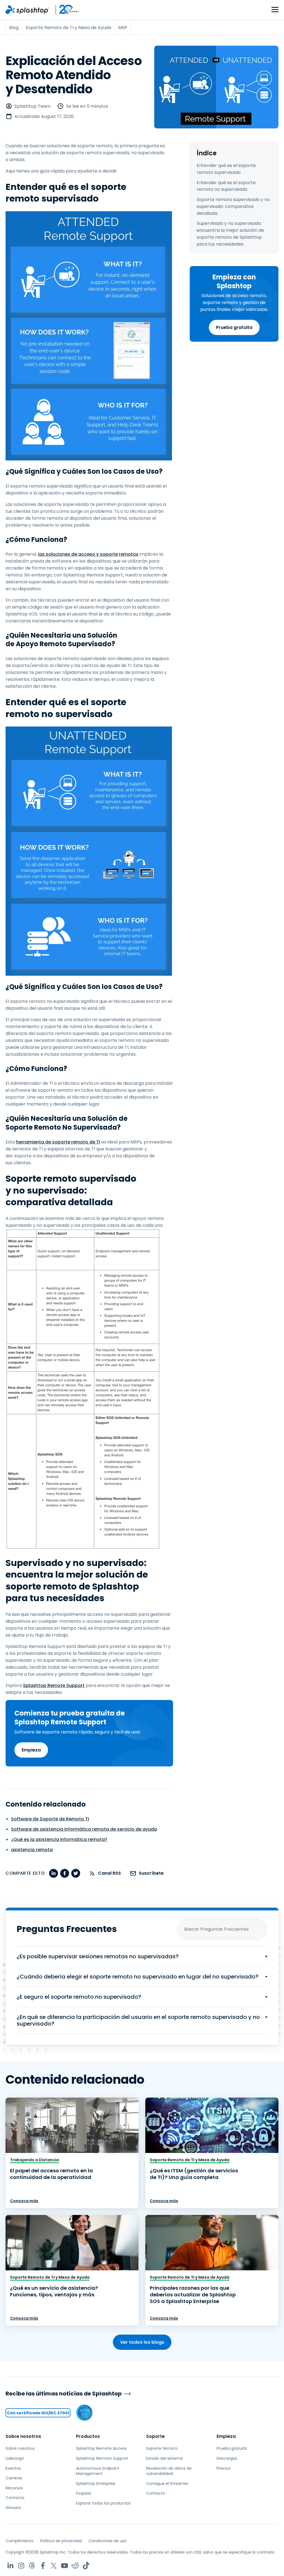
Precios (224, 2468)
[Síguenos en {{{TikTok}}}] (86, 2566)
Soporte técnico (162, 2448)
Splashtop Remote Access (101, 2448)
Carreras (14, 2478)
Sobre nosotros (23, 2436)
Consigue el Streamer (167, 2484)
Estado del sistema (164, 2458)
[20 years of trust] (65, 10)
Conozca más (24, 2201)
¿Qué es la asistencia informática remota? (59, 1839)
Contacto (15, 2498)
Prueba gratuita (234, 327)
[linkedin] (54, 1873)
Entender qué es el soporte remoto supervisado (226, 169)
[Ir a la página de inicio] (27, 10)
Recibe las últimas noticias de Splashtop (64, 2394)
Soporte (155, 2436)
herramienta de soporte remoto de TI (58, 1142)
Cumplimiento (20, 2541)
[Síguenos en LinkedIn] (10, 2566)
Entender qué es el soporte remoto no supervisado (226, 186)
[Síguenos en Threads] (32, 2566)
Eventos (13, 2468)
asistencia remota (32, 1850)
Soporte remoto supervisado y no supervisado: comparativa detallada (233, 206)
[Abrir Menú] (275, 10)
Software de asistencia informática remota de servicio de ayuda (84, 1829)
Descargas (227, 2458)
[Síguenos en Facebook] (43, 2566)
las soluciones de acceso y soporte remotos (88, 554)
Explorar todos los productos (103, 2503)
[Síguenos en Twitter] (54, 2566)
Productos (88, 2436)
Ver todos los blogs (142, 2342)
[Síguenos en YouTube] (64, 2566)
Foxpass (84, 2493)
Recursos (14, 2488)
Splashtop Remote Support (54, 1685)
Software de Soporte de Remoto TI (50, 1819)
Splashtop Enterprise (96, 2484)
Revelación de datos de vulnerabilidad (169, 2471)
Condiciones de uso (108, 2541)
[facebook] (65, 1873)
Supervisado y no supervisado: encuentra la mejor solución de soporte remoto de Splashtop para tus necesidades (230, 234)
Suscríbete (151, 1873)
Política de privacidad (61, 2541)
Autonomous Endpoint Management (98, 2471)
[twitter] (76, 1873)
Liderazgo (15, 2458)
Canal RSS (109, 1873)
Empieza (31, 1750)
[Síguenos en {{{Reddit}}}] (75, 2566)
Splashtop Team (32, 106)
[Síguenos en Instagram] (21, 2566)
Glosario (13, 2508)
